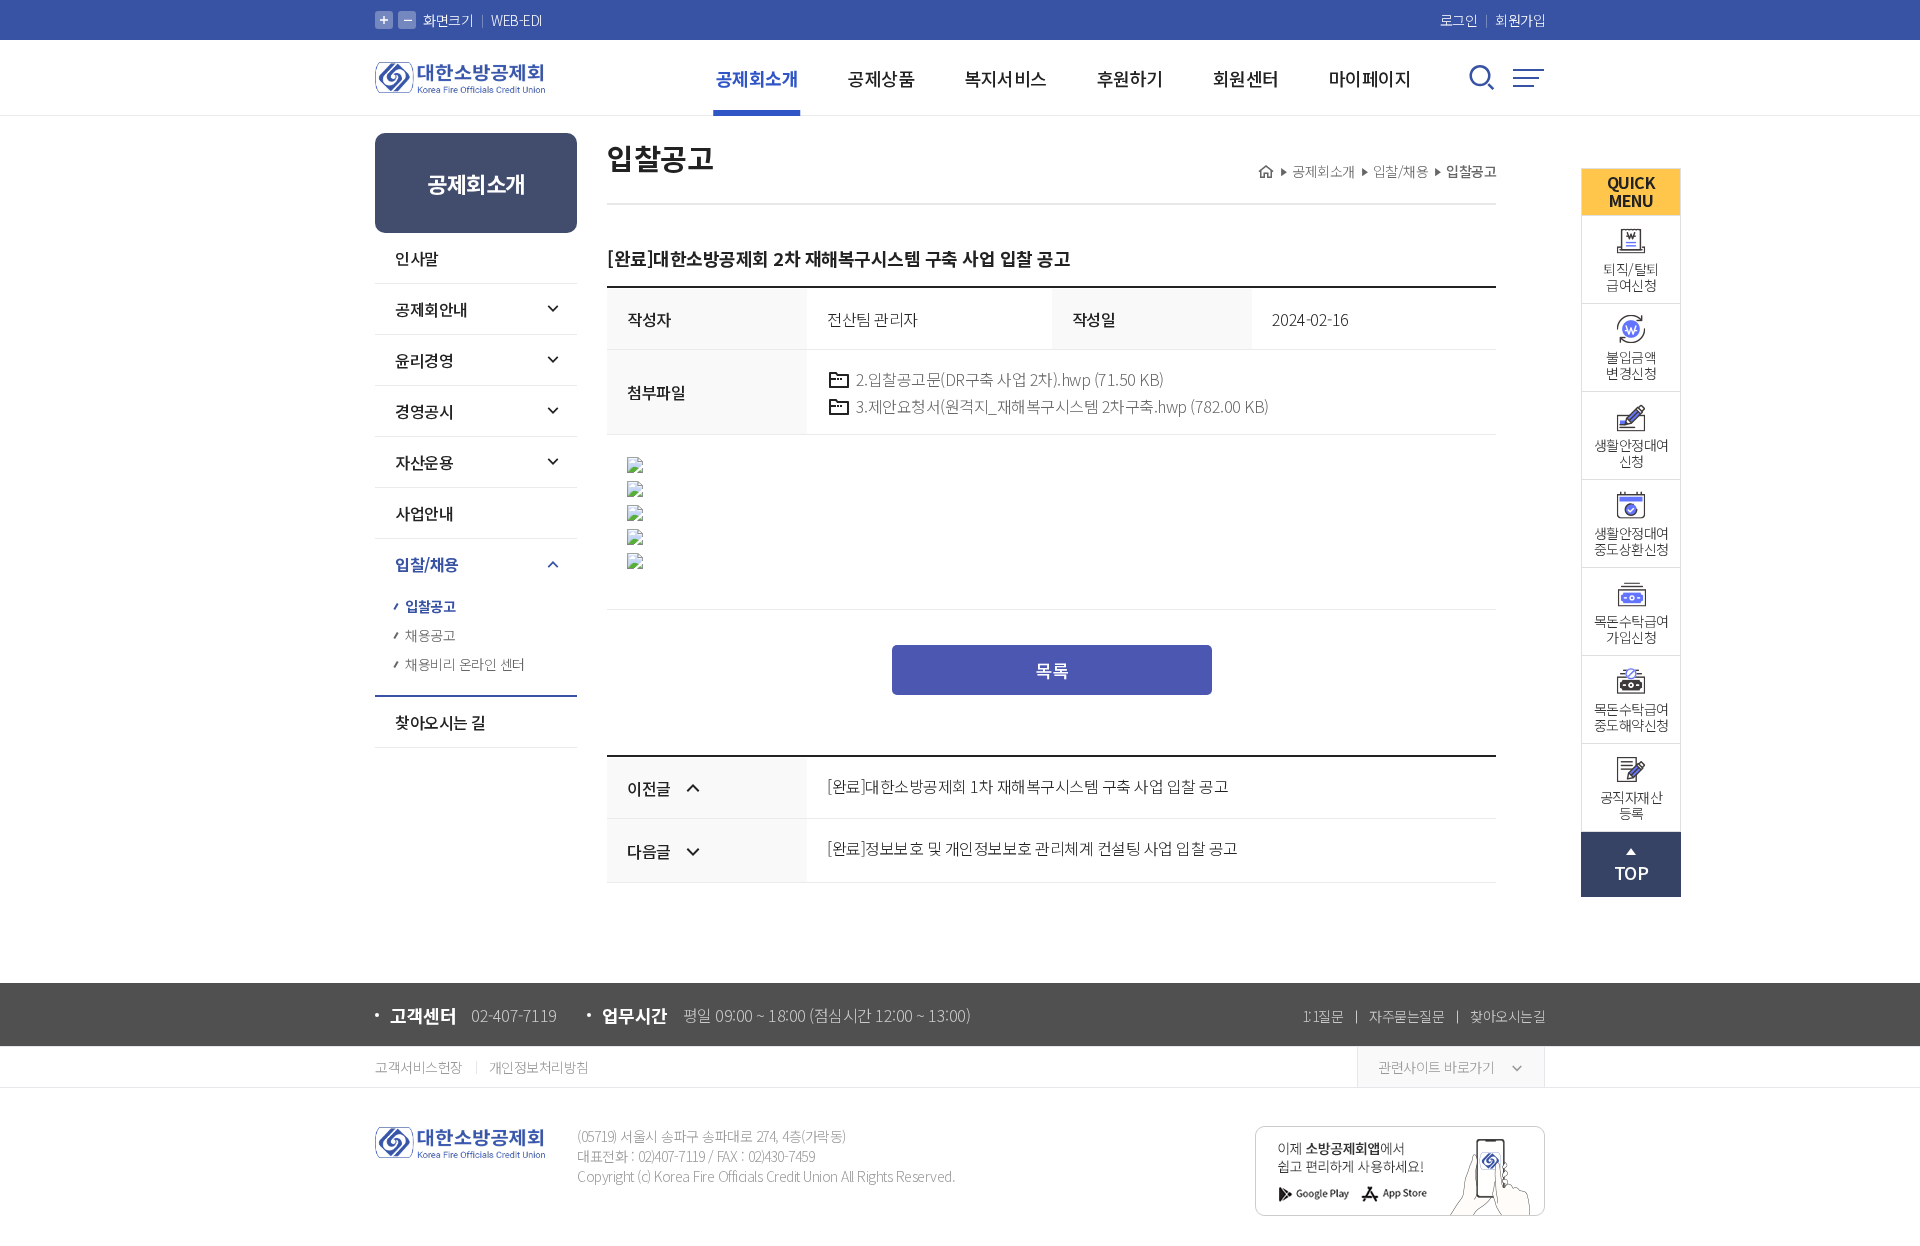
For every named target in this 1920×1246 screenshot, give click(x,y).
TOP (1631, 872)
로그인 (1459, 20)
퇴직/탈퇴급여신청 (1631, 277)
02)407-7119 (671, 1156)
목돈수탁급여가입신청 (1631, 629)
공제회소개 (757, 78)
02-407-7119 (514, 1015)
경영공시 (424, 411)
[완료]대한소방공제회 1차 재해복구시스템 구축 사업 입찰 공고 (1027, 786)
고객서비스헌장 (419, 1067)
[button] (384, 20)
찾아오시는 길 (440, 722)
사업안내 (424, 513)
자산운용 (424, 462)
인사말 (417, 258)
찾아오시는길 (1507, 1016)
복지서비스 (1005, 78)
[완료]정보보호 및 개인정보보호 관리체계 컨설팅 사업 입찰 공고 (1032, 848)
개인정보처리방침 (539, 1067)
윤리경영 (424, 360)
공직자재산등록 (1631, 805)
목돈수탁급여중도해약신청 (1631, 717)
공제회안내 (431, 309)
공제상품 (881, 78)
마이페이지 (1370, 78)
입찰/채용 (427, 564)
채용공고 (430, 635)
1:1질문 (1323, 1016)
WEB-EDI (516, 20)
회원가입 (1520, 20)
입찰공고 (430, 606)
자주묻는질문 (1406, 1016)
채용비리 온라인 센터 (465, 664)
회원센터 (1246, 78)
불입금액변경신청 (1631, 365)
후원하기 (1130, 78)
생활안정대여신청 (1631, 453)
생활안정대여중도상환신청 (1631, 541)
